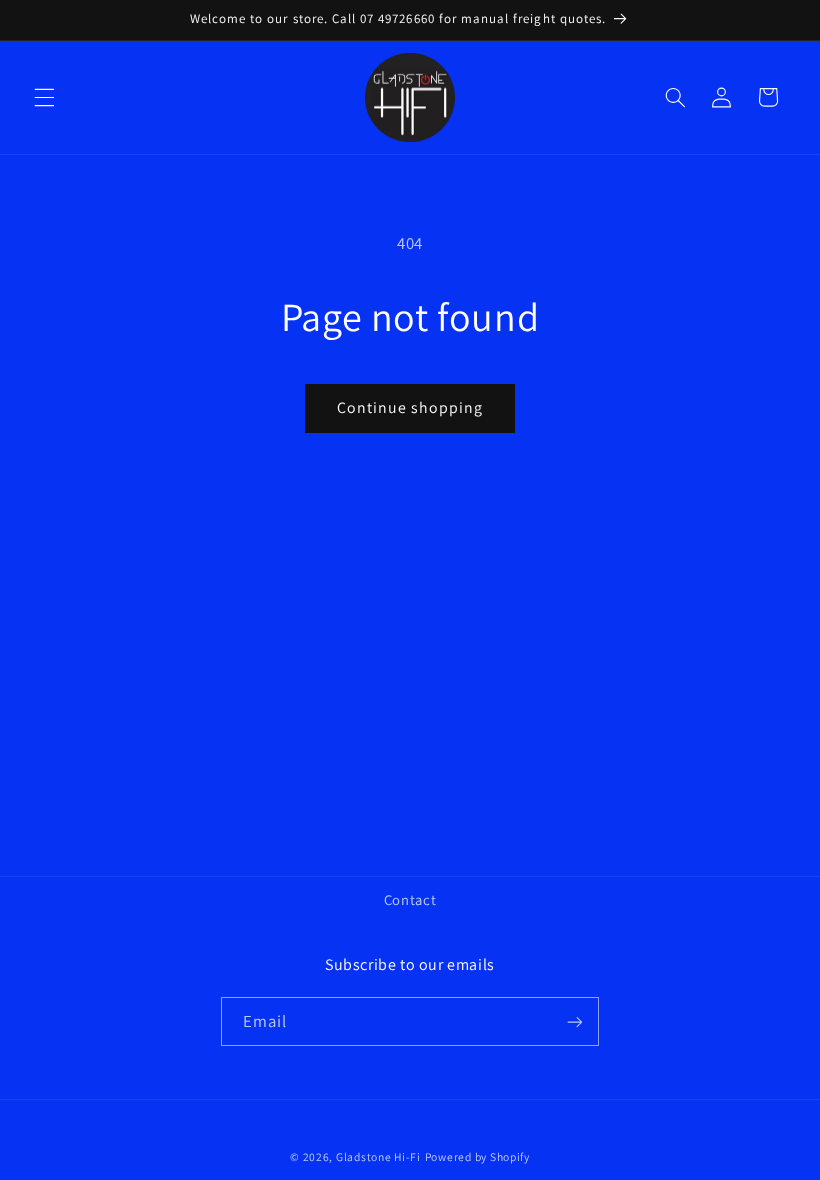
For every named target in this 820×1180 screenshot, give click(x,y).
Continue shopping (410, 407)
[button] (44, 97)
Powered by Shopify (477, 1156)
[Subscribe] (575, 1021)
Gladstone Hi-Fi (378, 1156)
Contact (410, 899)
